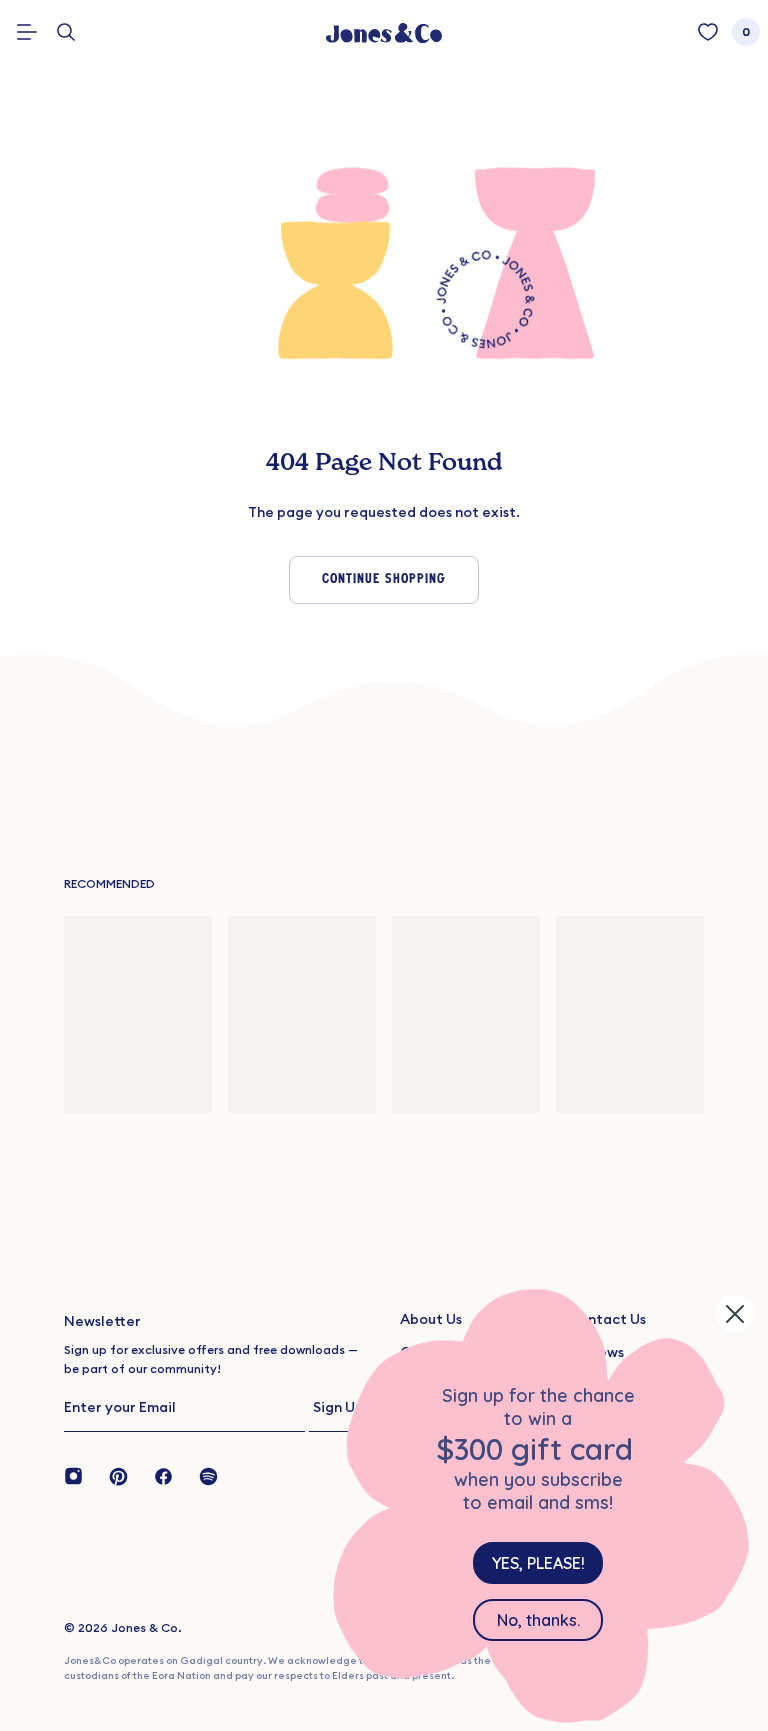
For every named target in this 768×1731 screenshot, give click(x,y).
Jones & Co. (146, 1627)
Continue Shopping (384, 579)
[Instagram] (80, 1475)
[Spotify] (208, 1475)
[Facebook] (163, 1475)
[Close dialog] (735, 1314)
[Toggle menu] (27, 32)
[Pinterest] (118, 1475)
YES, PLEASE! (538, 1563)
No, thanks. (538, 1620)
